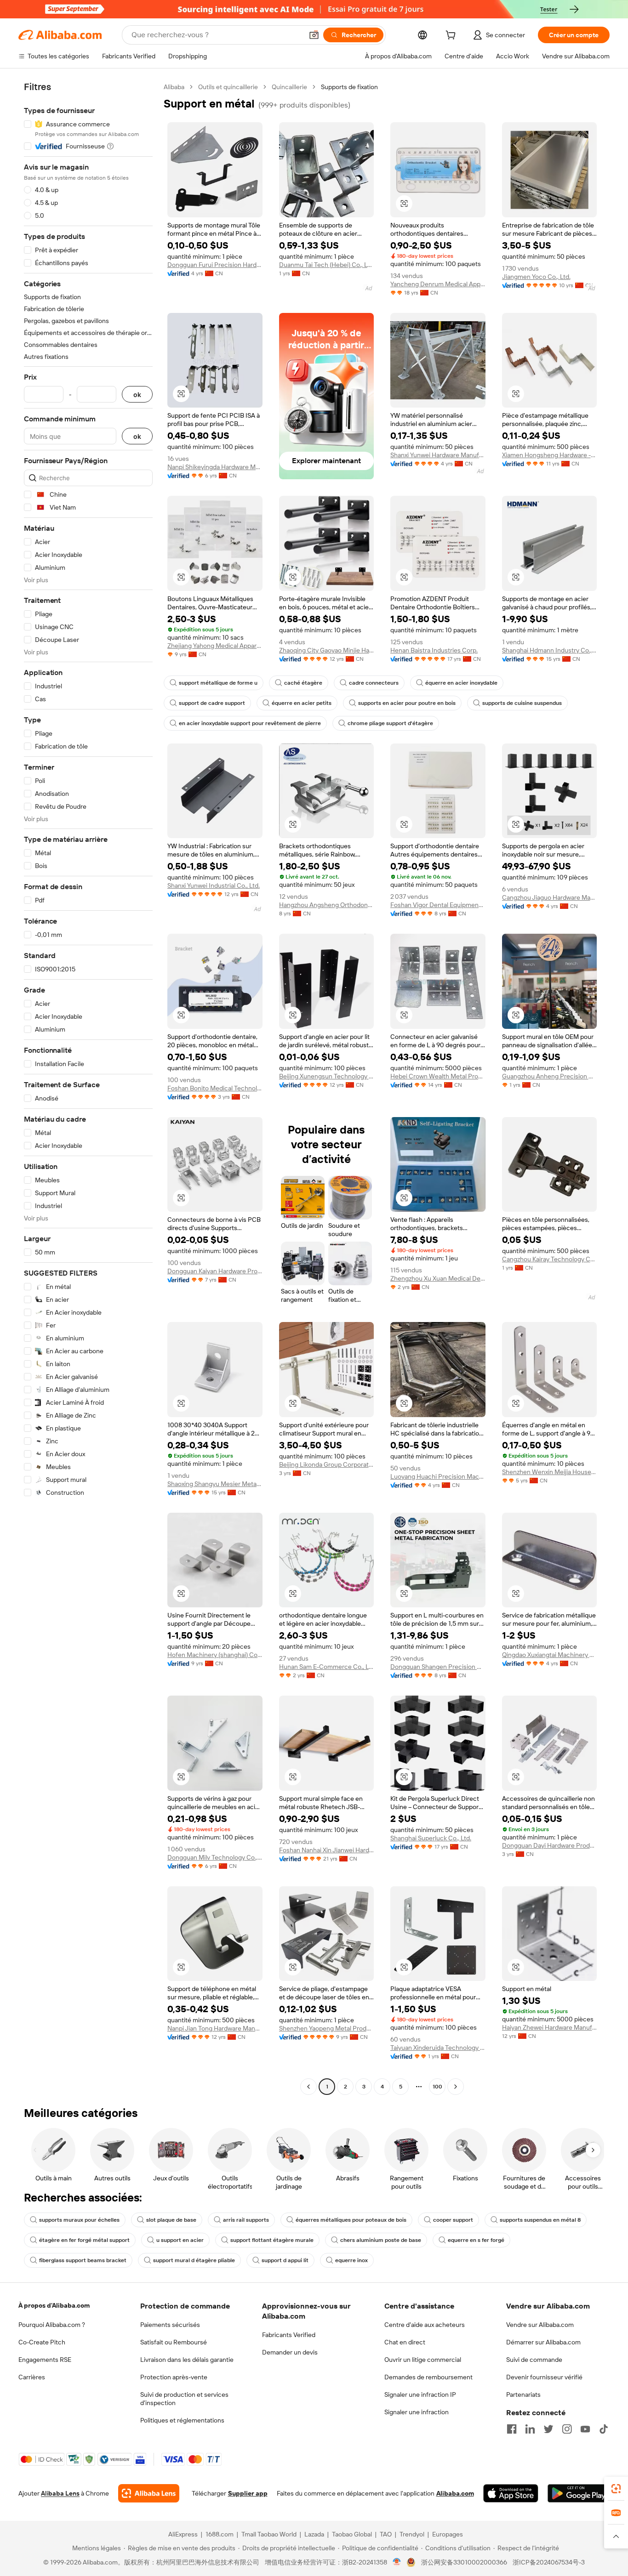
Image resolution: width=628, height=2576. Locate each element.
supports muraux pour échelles (79, 2220)
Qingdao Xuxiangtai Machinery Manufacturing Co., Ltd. (550, 1655)
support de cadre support (212, 703)
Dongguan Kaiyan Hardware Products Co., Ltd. (215, 1271)
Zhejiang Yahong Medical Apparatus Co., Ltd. (215, 646)
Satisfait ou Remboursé (174, 2342)
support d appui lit (285, 2260)
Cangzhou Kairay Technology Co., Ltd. (550, 1259)
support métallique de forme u (218, 683)
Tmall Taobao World (269, 2534)
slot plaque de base (171, 2220)
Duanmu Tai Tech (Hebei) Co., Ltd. (327, 265)
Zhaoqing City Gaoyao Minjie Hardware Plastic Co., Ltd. (327, 650)
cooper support (453, 2220)
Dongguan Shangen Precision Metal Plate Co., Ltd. (438, 1667)
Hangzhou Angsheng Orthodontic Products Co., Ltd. (327, 905)
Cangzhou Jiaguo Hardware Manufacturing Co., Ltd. (550, 897)
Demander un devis (290, 2352)
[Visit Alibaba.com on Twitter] (548, 2429)
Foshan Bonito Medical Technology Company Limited (215, 1088)
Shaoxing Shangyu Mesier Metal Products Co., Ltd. (215, 1484)
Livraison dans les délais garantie (187, 2360)
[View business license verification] (397, 2562)
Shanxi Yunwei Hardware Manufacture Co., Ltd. (438, 455)
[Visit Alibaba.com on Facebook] (512, 2429)
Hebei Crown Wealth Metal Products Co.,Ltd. (438, 1076)
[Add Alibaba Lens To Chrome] (149, 2493)
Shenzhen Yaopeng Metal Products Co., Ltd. (327, 2028)
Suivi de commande (534, 2360)
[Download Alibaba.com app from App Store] (511, 2493)
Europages (448, 2534)
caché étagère (303, 683)
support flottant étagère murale (272, 2240)
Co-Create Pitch (42, 2342)
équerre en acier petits (302, 703)
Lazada (314, 2534)
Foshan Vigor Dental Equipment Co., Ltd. (438, 905)
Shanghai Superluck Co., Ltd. (431, 1838)
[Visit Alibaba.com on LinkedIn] (530, 2429)
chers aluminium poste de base (381, 2240)
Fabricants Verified (289, 2335)
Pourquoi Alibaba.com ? (52, 2325)
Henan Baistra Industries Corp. (434, 650)
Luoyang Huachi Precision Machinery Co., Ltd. (438, 1476)
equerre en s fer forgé (476, 2240)
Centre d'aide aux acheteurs (425, 2325)
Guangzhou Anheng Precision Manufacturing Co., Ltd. (550, 1076)
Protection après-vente (174, 2377)
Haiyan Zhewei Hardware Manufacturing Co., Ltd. (550, 2027)
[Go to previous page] (308, 2087)
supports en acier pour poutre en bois (407, 703)
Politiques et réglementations (182, 2420)
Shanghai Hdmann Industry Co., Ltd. (550, 650)
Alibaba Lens (60, 2493)
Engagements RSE (45, 2360)
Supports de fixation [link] (349, 87)
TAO (386, 2534)
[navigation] (88, 1088)
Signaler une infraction (417, 2412)
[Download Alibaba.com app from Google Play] (579, 2493)
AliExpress (183, 2534)
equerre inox (351, 2260)
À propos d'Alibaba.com (54, 2305)
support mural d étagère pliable (194, 2260)
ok (137, 394)
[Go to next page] (456, 2087)
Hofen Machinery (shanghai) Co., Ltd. (215, 1655)
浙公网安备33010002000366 (464, 2562)
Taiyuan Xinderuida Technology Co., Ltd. (438, 2048)
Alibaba (174, 87)
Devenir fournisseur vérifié (544, 2377)
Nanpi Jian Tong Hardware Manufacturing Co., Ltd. (215, 2028)
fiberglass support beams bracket (83, 2260)
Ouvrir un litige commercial (423, 2360)
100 (437, 2087)
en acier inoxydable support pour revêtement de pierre (250, 723)
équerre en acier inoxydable (461, 683)
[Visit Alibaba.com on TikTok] (604, 2429)
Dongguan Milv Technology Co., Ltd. (215, 1857)
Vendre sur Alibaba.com (540, 2325)
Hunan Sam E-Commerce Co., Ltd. (327, 1667)
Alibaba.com (455, 2493)
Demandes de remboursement (428, 2377)
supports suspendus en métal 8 (540, 2220)
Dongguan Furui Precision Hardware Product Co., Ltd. (215, 265)
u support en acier (180, 2240)
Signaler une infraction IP (420, 2394)
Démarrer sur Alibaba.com (543, 2342)
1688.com (220, 2534)
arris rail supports (246, 2220)
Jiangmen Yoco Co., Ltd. (536, 277)
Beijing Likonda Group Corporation (327, 1464)
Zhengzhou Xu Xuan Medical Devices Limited (438, 1278)
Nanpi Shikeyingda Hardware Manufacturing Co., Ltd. (215, 467)
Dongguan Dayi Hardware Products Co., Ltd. (550, 1845)
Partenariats (523, 2394)
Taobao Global (352, 2534)
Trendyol (412, 2534)
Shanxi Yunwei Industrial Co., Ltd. (214, 885)
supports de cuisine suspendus (522, 703)
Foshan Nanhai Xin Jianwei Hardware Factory (327, 1850)
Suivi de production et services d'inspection (184, 2399)
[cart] (452, 36)
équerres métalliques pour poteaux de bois (351, 2220)
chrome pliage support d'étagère (390, 723)
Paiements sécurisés (170, 2325)
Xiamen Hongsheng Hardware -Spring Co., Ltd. (550, 455)
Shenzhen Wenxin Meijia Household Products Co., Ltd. (550, 1472)
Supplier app (248, 2493)
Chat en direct (405, 2342)
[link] (616, 2489)
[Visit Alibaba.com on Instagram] (567, 2429)
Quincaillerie (289, 87)
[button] (314, 35)
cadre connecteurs (374, 683)
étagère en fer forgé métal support (84, 2240)
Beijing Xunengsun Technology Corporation (327, 1076)
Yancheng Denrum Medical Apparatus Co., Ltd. (438, 284)
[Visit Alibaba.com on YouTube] (585, 2429)
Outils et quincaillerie (228, 87)
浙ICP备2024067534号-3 (549, 2562)
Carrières (32, 2377)
